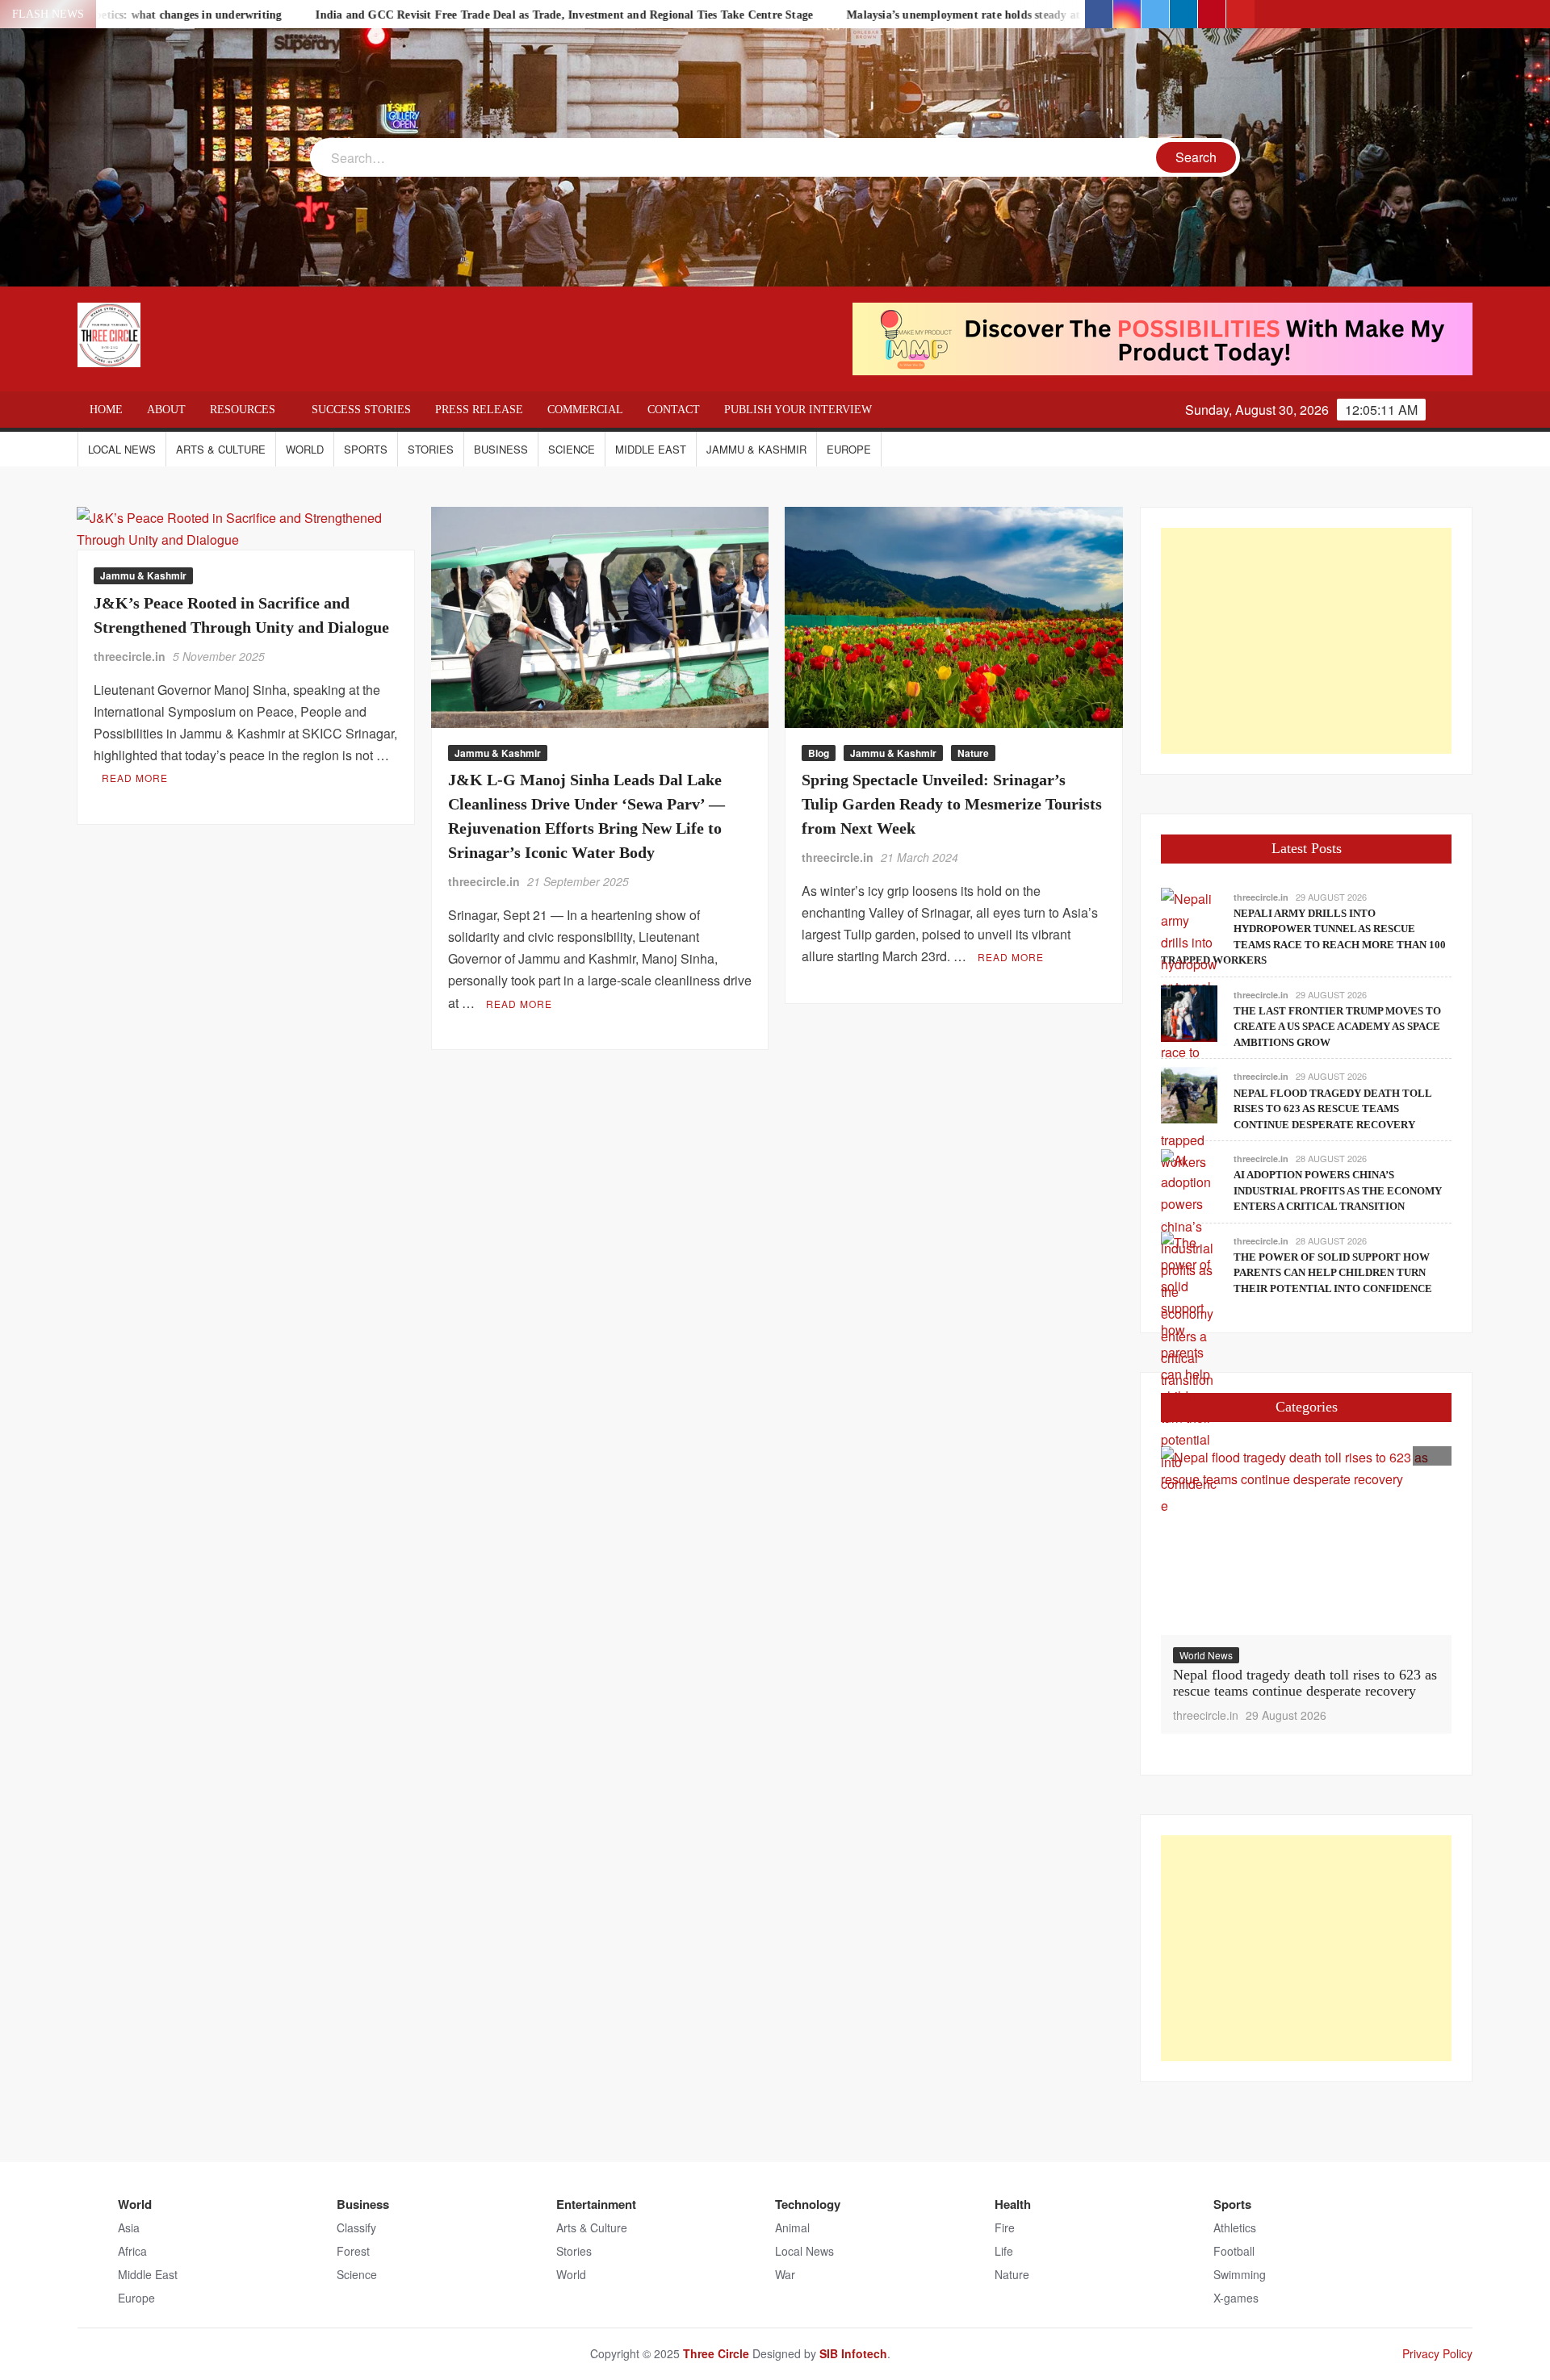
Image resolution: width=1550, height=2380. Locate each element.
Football (1234, 2251)
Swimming (1240, 2274)
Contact (674, 410)
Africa (132, 2251)
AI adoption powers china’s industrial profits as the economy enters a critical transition (1338, 1190)
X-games (1236, 2298)
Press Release (479, 410)
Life (1004, 2251)
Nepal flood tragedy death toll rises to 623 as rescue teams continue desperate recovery (1332, 1109)
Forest (353, 2251)
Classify (356, 2227)
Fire (1005, 2227)
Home (106, 410)
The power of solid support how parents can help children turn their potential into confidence (1333, 1273)
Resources (243, 410)
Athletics (1235, 2227)
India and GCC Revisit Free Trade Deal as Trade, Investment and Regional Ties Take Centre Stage (455, 15)
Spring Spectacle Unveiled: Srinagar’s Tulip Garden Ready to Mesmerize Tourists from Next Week (952, 804)
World (305, 449)
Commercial (585, 410)
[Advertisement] (1306, 641)
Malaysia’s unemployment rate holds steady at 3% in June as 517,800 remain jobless (951, 15)
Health (1013, 2204)
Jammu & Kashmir (756, 449)
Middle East (651, 449)
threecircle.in (130, 656)
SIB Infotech (853, 2353)
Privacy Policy (1437, 2353)
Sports (366, 449)
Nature (973, 753)
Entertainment (596, 2204)
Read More (135, 778)
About (166, 410)
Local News (122, 449)
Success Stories (361, 410)
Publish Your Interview (798, 410)
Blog (819, 753)
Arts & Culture (221, 449)
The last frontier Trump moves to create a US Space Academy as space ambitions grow (1337, 1027)
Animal (792, 2227)
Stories (431, 449)
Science (572, 449)
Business (501, 449)
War (785, 2274)
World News (1206, 1655)
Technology (808, 2204)
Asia (129, 2227)
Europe (849, 449)
